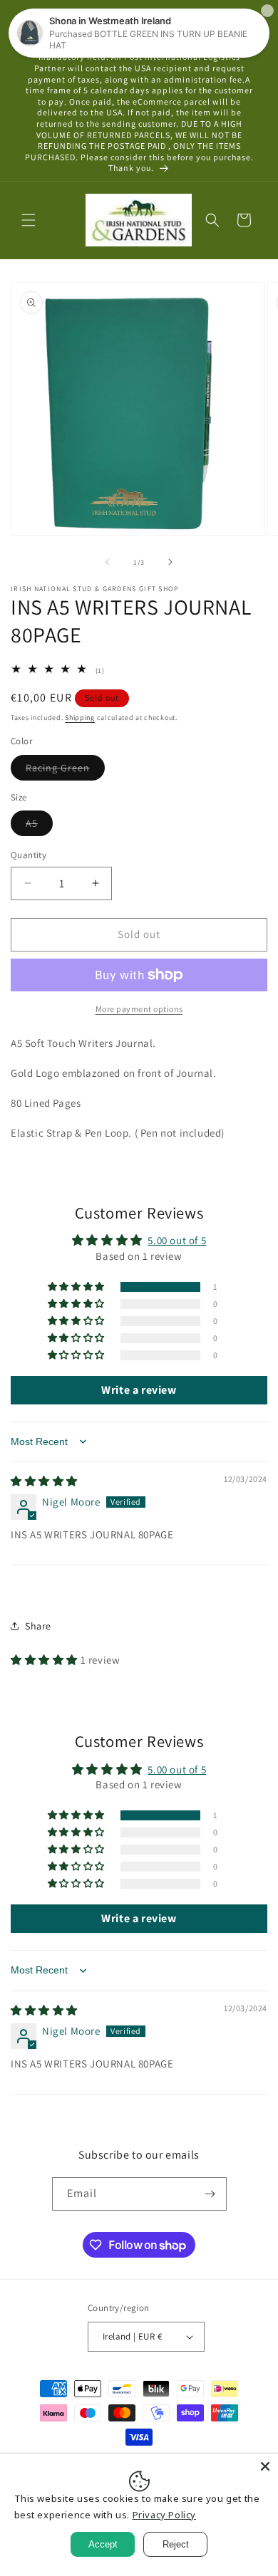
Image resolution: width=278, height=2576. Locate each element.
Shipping (80, 718)
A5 (39, 826)
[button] (29, 220)
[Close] (265, 2466)
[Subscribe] (210, 2194)
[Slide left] (108, 562)
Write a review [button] (139, 1390)
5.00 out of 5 (177, 1240)
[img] (44, 1481)
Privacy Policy (164, 2515)
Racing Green (65, 771)
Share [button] (38, 1626)
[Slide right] (170, 562)
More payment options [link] (139, 1009)
